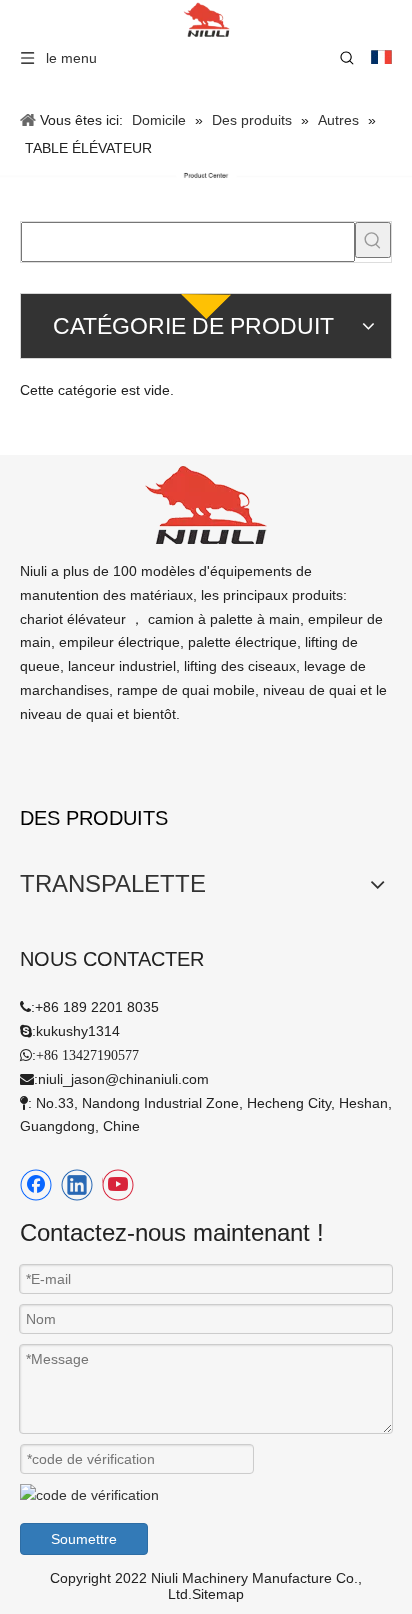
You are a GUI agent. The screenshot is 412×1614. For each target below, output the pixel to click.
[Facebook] (36, 1185)
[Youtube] (118, 1185)
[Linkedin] (77, 1185)
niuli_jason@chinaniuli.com (123, 1079)
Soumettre (84, 1539)
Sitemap (218, 1594)
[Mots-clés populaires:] (373, 240)
